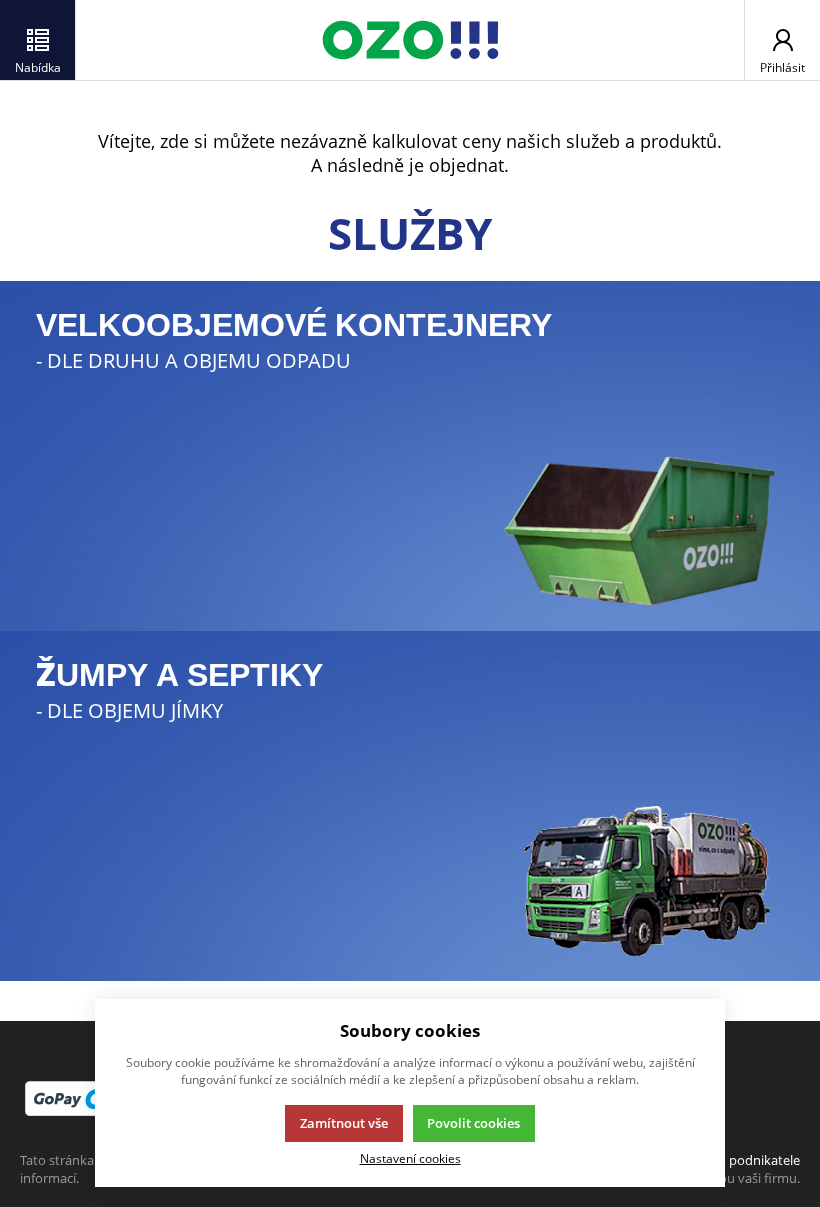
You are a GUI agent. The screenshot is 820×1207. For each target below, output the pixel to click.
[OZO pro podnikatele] (410, 40)
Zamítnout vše (344, 1123)
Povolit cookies (473, 1123)
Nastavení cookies (410, 1158)
